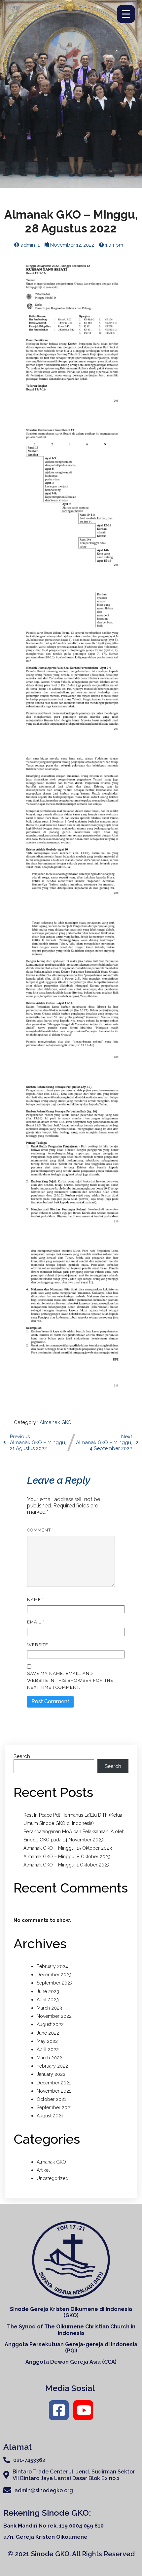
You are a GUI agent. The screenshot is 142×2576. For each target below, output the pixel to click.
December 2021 (54, 2083)
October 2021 (51, 2099)
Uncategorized (53, 2178)
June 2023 (48, 1991)
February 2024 (52, 1966)
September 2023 (55, 1983)
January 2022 (51, 2074)
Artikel (43, 2170)
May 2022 (47, 2041)
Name (35, 1600)
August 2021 (50, 2116)
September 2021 (54, 2107)
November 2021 (54, 2091)
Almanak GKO (56, 1422)
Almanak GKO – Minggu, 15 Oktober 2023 (68, 1848)
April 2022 (48, 2049)
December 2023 (54, 1975)
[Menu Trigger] (126, 14)
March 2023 (49, 2008)
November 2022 (54, 2016)
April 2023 (48, 2000)
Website (38, 1645)
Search (22, 1756)
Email (36, 1622)
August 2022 (50, 2024)
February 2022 (52, 2066)
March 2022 (49, 2058)
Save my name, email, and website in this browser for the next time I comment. (70, 1680)
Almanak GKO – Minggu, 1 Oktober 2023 (67, 1865)
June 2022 (48, 2033)
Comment (40, 1530)
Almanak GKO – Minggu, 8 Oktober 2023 (67, 1857)
